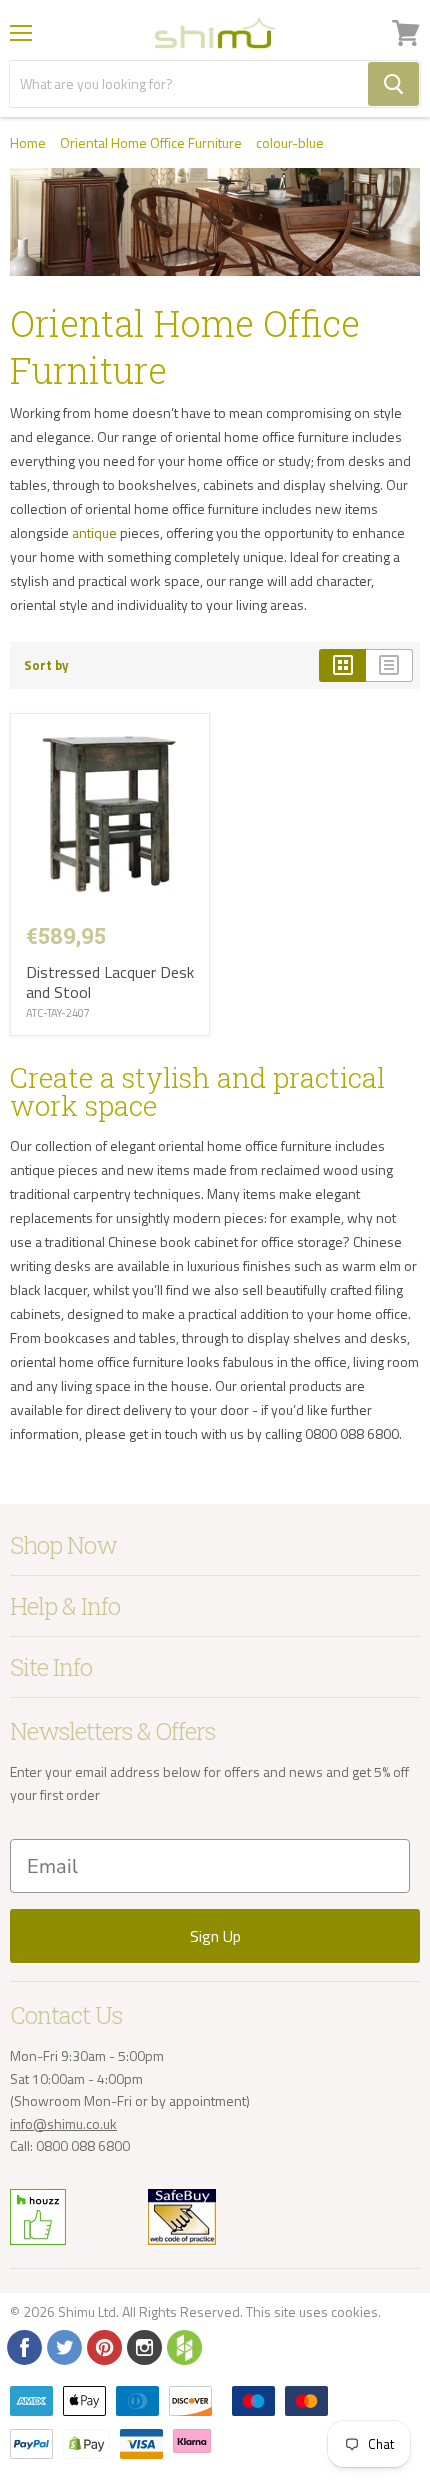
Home (28, 143)
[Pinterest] (103, 2346)
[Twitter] (63, 2346)
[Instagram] (143, 2346)
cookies (354, 2311)
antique (94, 532)
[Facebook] (23, 2346)
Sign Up (215, 1936)
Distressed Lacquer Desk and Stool (110, 982)
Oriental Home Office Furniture (151, 143)
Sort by (46, 665)
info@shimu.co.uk (63, 2123)
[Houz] (183, 2346)
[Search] (393, 84)
